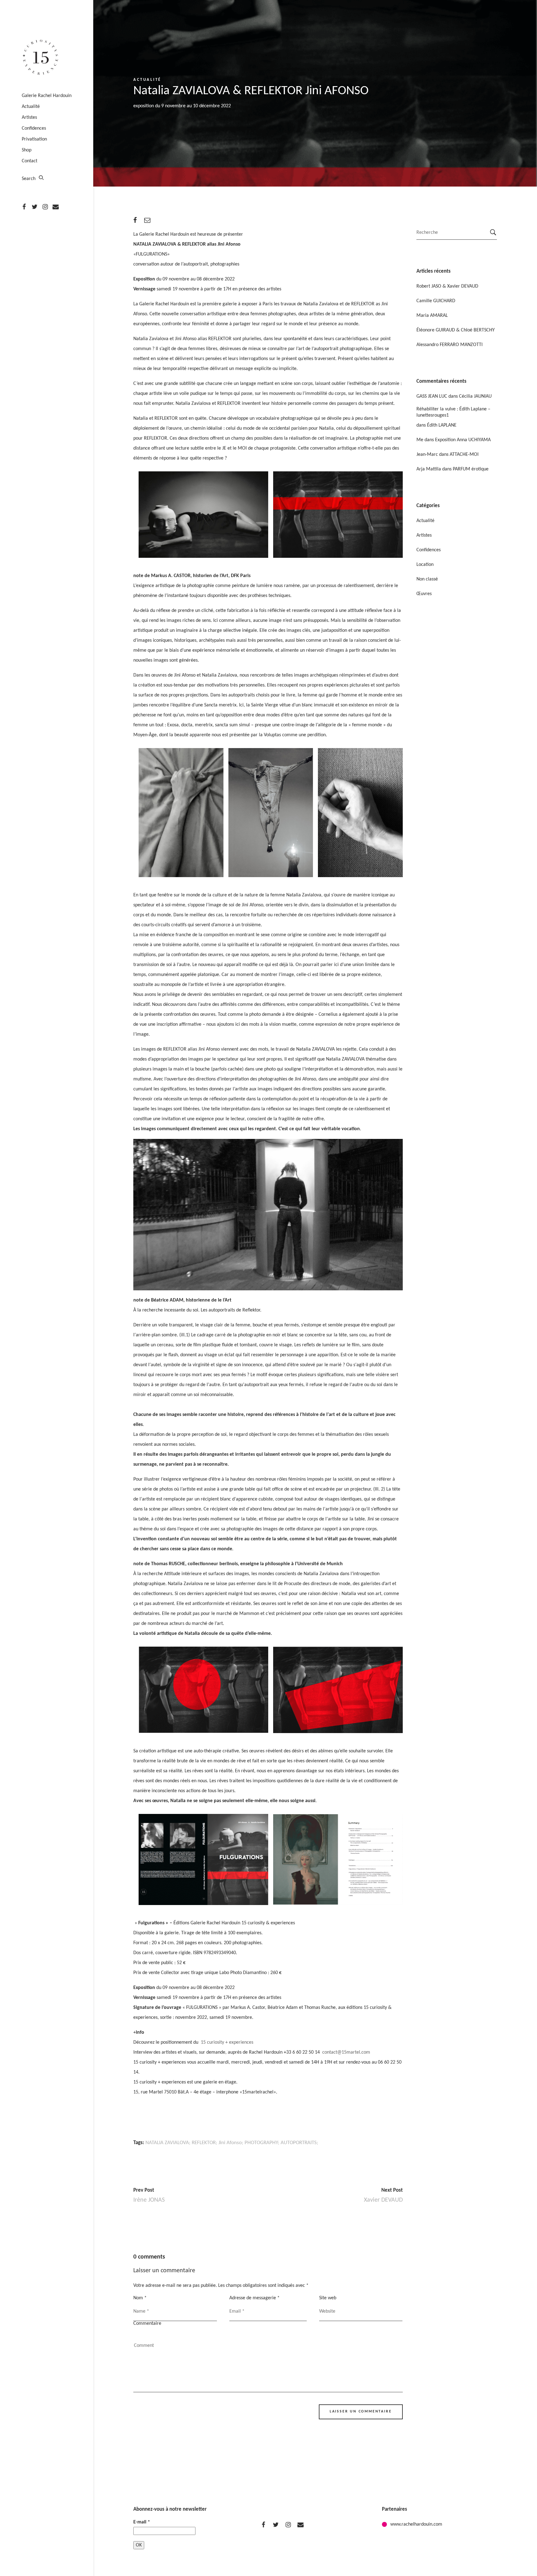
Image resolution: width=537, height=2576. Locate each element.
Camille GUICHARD (436, 301)
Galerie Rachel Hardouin (47, 96)
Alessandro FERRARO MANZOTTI (450, 345)
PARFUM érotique (471, 469)
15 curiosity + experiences (226, 2042)
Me (420, 440)
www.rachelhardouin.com (416, 2524)
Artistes (29, 118)
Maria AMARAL (432, 316)
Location (425, 565)
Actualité (31, 107)
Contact (30, 161)
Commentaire (147, 2324)
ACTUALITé (147, 80)
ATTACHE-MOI (464, 455)
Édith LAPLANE (442, 425)
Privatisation (34, 139)
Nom (140, 2298)
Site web (328, 2298)
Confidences (34, 128)
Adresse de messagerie (255, 2298)
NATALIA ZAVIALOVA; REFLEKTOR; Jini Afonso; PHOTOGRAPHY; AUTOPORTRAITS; (232, 2143)
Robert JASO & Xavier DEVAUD (447, 286)
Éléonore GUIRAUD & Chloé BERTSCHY (456, 330)
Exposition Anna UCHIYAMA (463, 440)
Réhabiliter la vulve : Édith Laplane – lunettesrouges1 (453, 412)
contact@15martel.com (346, 2052)
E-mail (142, 2522)
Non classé (427, 579)
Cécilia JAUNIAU (475, 396)
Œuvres (424, 594)
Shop (27, 150)
